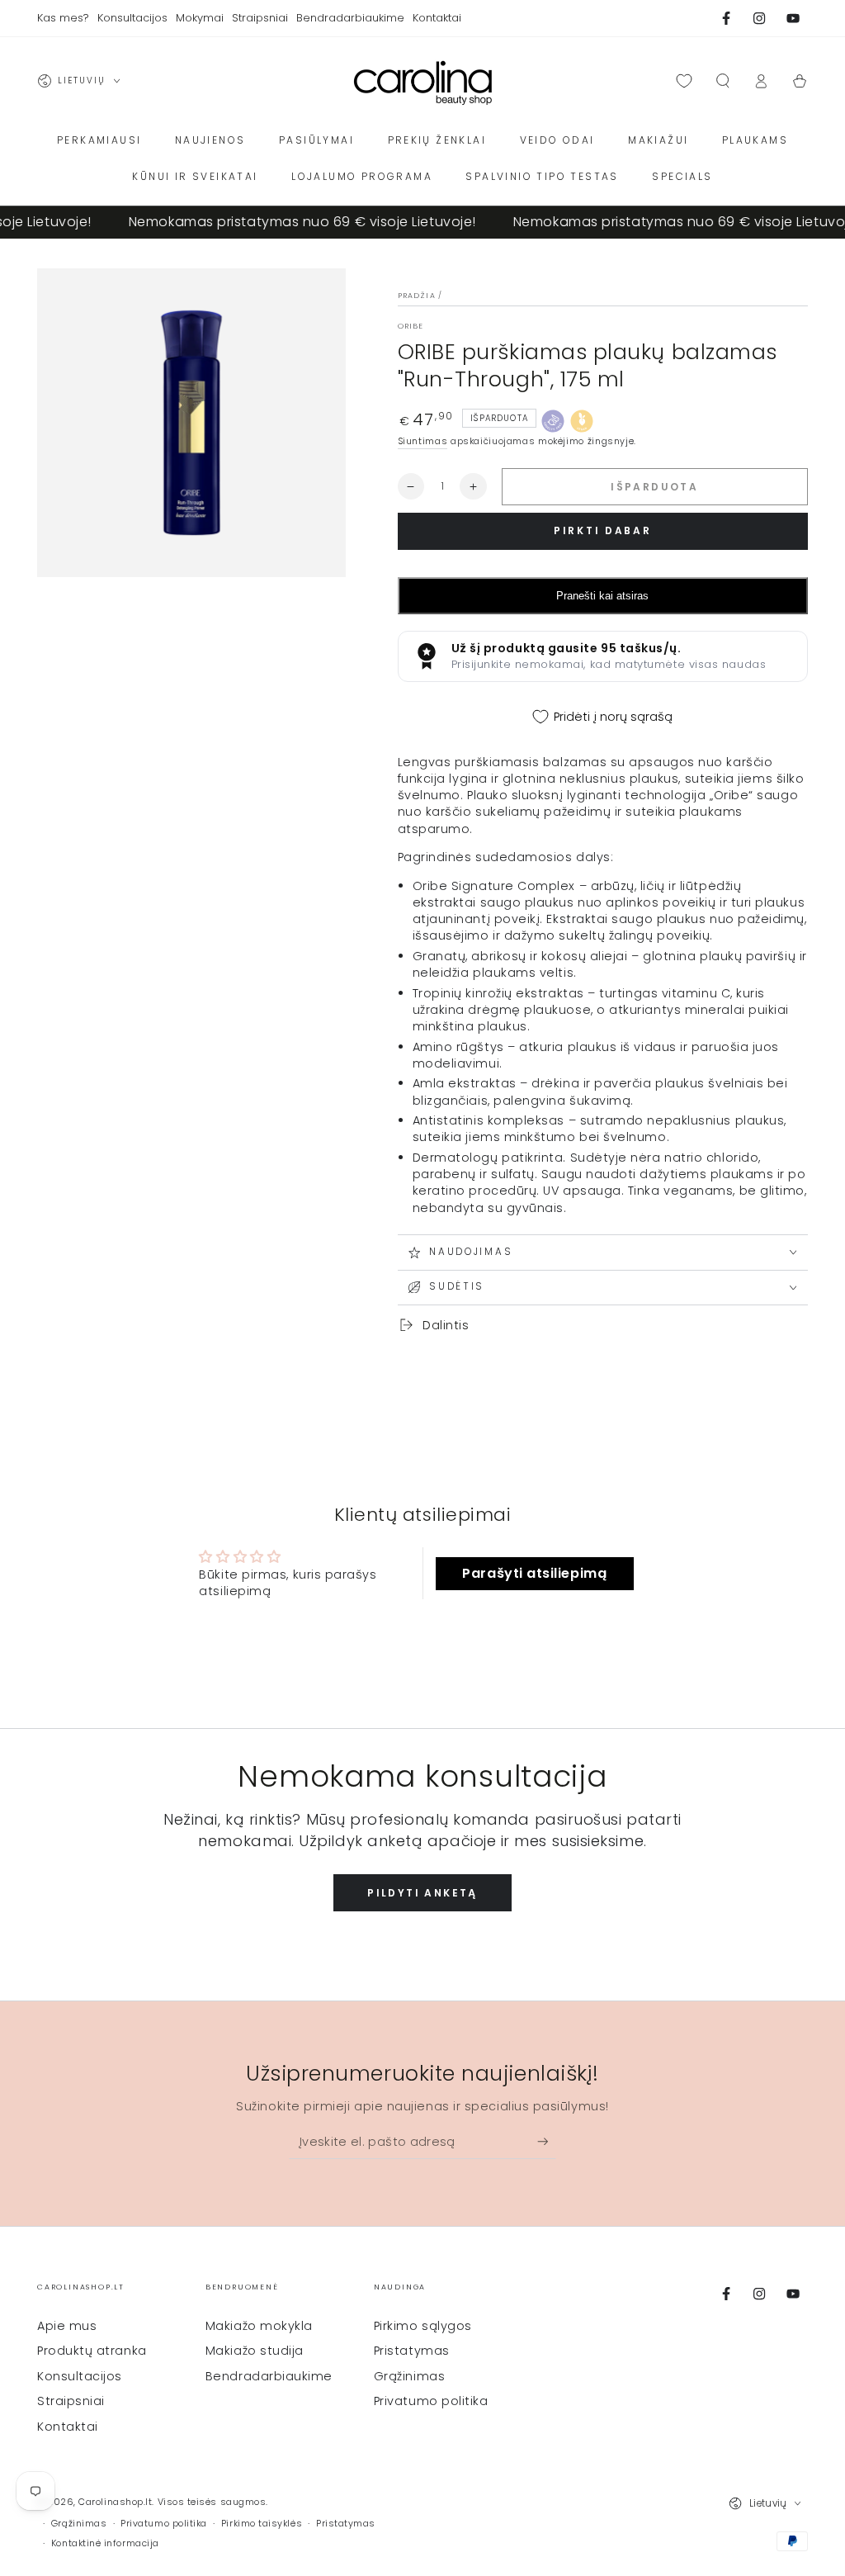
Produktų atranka (92, 2351)
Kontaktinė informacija (105, 2543)
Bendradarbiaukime (269, 2376)
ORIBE (411, 326)
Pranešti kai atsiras (602, 596)
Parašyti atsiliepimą (534, 1573)
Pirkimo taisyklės (262, 2524)
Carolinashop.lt (115, 2502)
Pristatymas (412, 2351)
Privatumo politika (431, 2401)
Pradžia (417, 296)
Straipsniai (71, 2401)
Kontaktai (68, 2427)
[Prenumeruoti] (547, 2142)
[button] (722, 81)
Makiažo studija (255, 2351)
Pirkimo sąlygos (423, 2326)
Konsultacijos (80, 2376)
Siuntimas (423, 441)
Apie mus (67, 2326)
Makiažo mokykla (259, 2326)
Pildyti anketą (422, 1893)
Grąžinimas (409, 2376)
